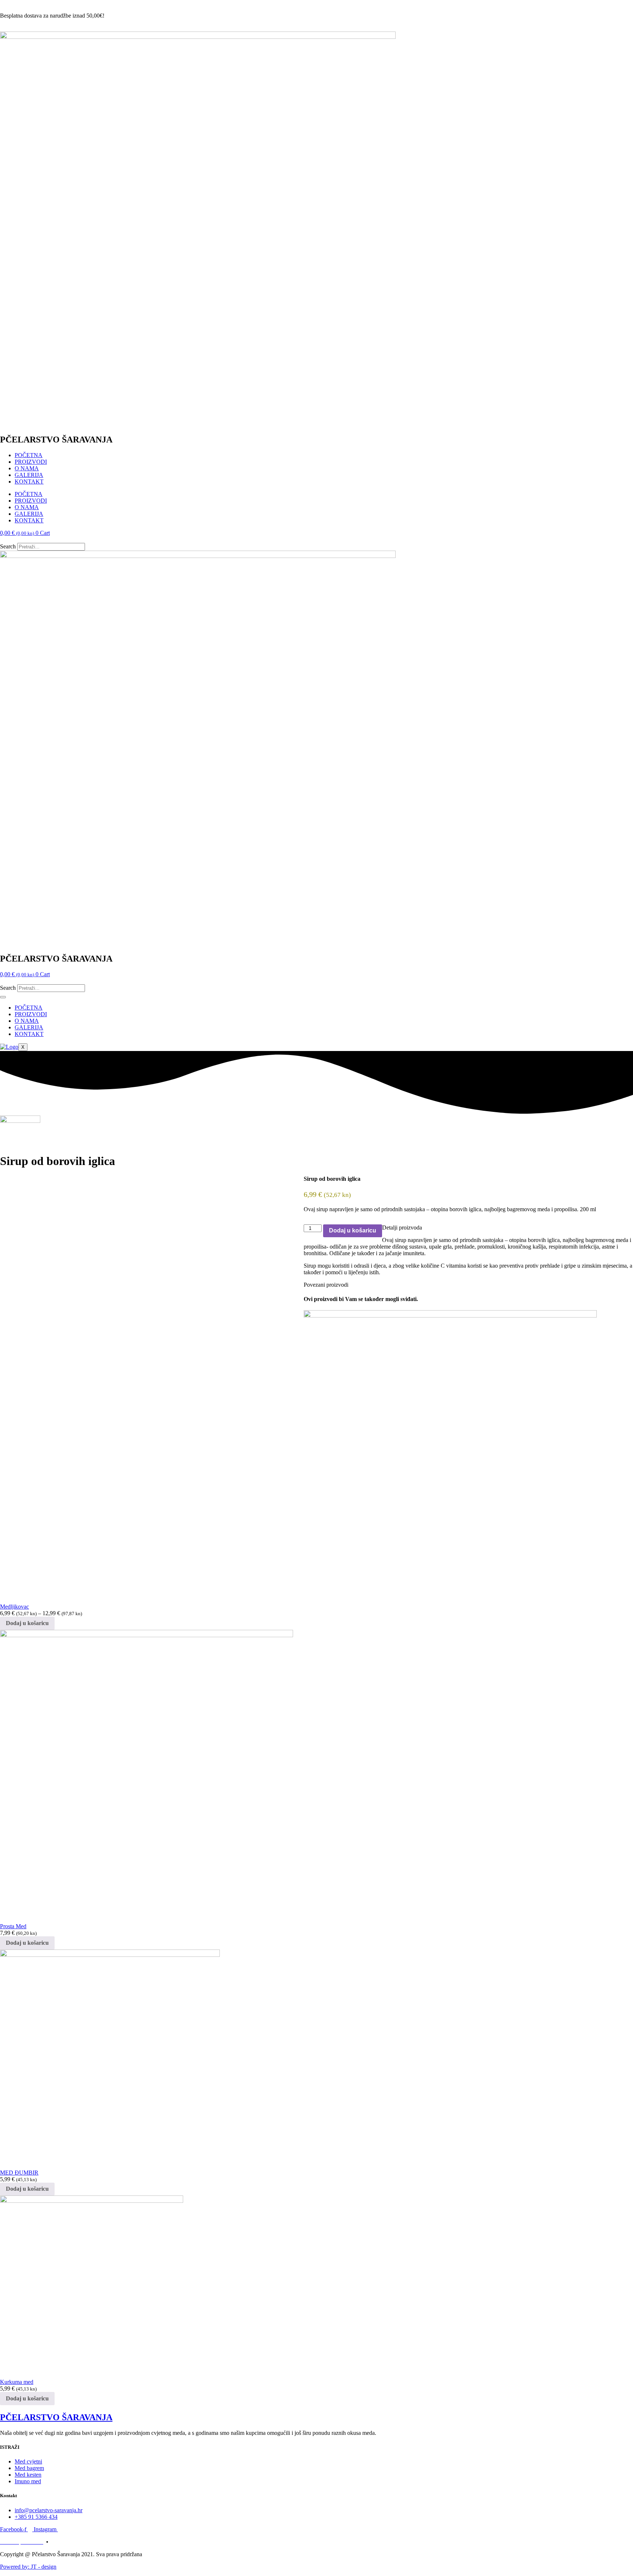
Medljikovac (14, 1607)
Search (8, 546)
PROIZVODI (31, 462)
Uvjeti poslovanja (72, 2542)
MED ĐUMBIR (19, 2173)
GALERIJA (29, 475)
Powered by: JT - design (28, 2567)
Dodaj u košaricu (353, 1230)
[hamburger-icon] (3, 997)
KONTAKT (29, 482)
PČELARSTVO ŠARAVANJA (56, 2417)
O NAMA (27, 468)
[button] (316, 540)
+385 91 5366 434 (21, 28)
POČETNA (29, 455)
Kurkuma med (17, 2382)
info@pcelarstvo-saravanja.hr (34, 3)
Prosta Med (13, 1926)
